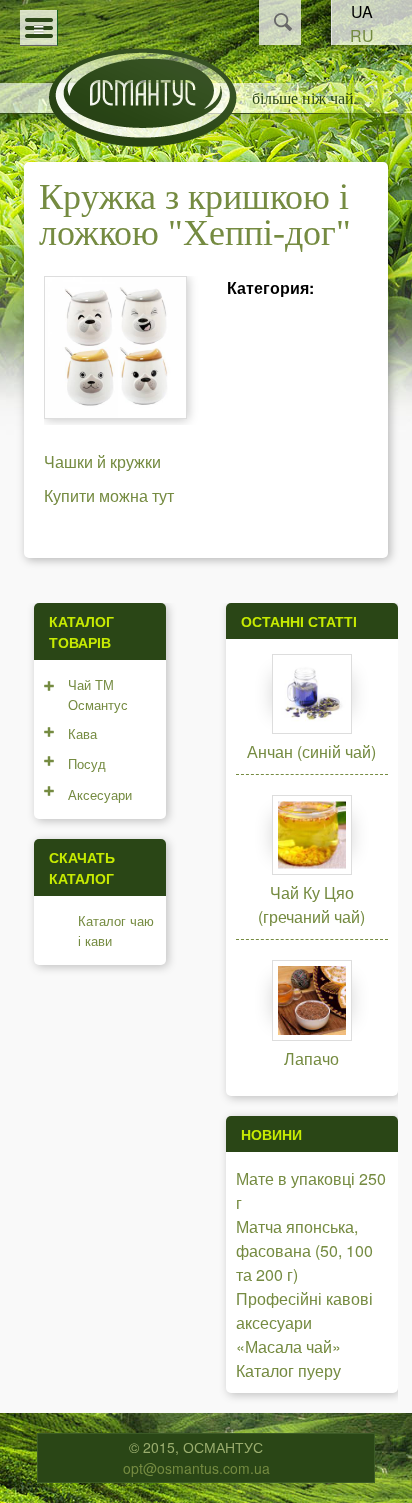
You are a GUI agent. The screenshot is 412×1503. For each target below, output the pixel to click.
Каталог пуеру (288, 1370)
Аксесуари (100, 794)
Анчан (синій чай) (311, 751)
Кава (82, 733)
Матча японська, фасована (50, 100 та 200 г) (304, 1250)
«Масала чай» (288, 1346)
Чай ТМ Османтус (98, 694)
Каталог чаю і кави (116, 930)
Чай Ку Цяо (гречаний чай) (311, 904)
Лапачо (311, 1058)
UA (362, 11)
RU (362, 35)
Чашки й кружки (102, 461)
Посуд (87, 763)
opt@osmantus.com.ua (196, 1468)
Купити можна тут (109, 495)
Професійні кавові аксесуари (304, 1310)
